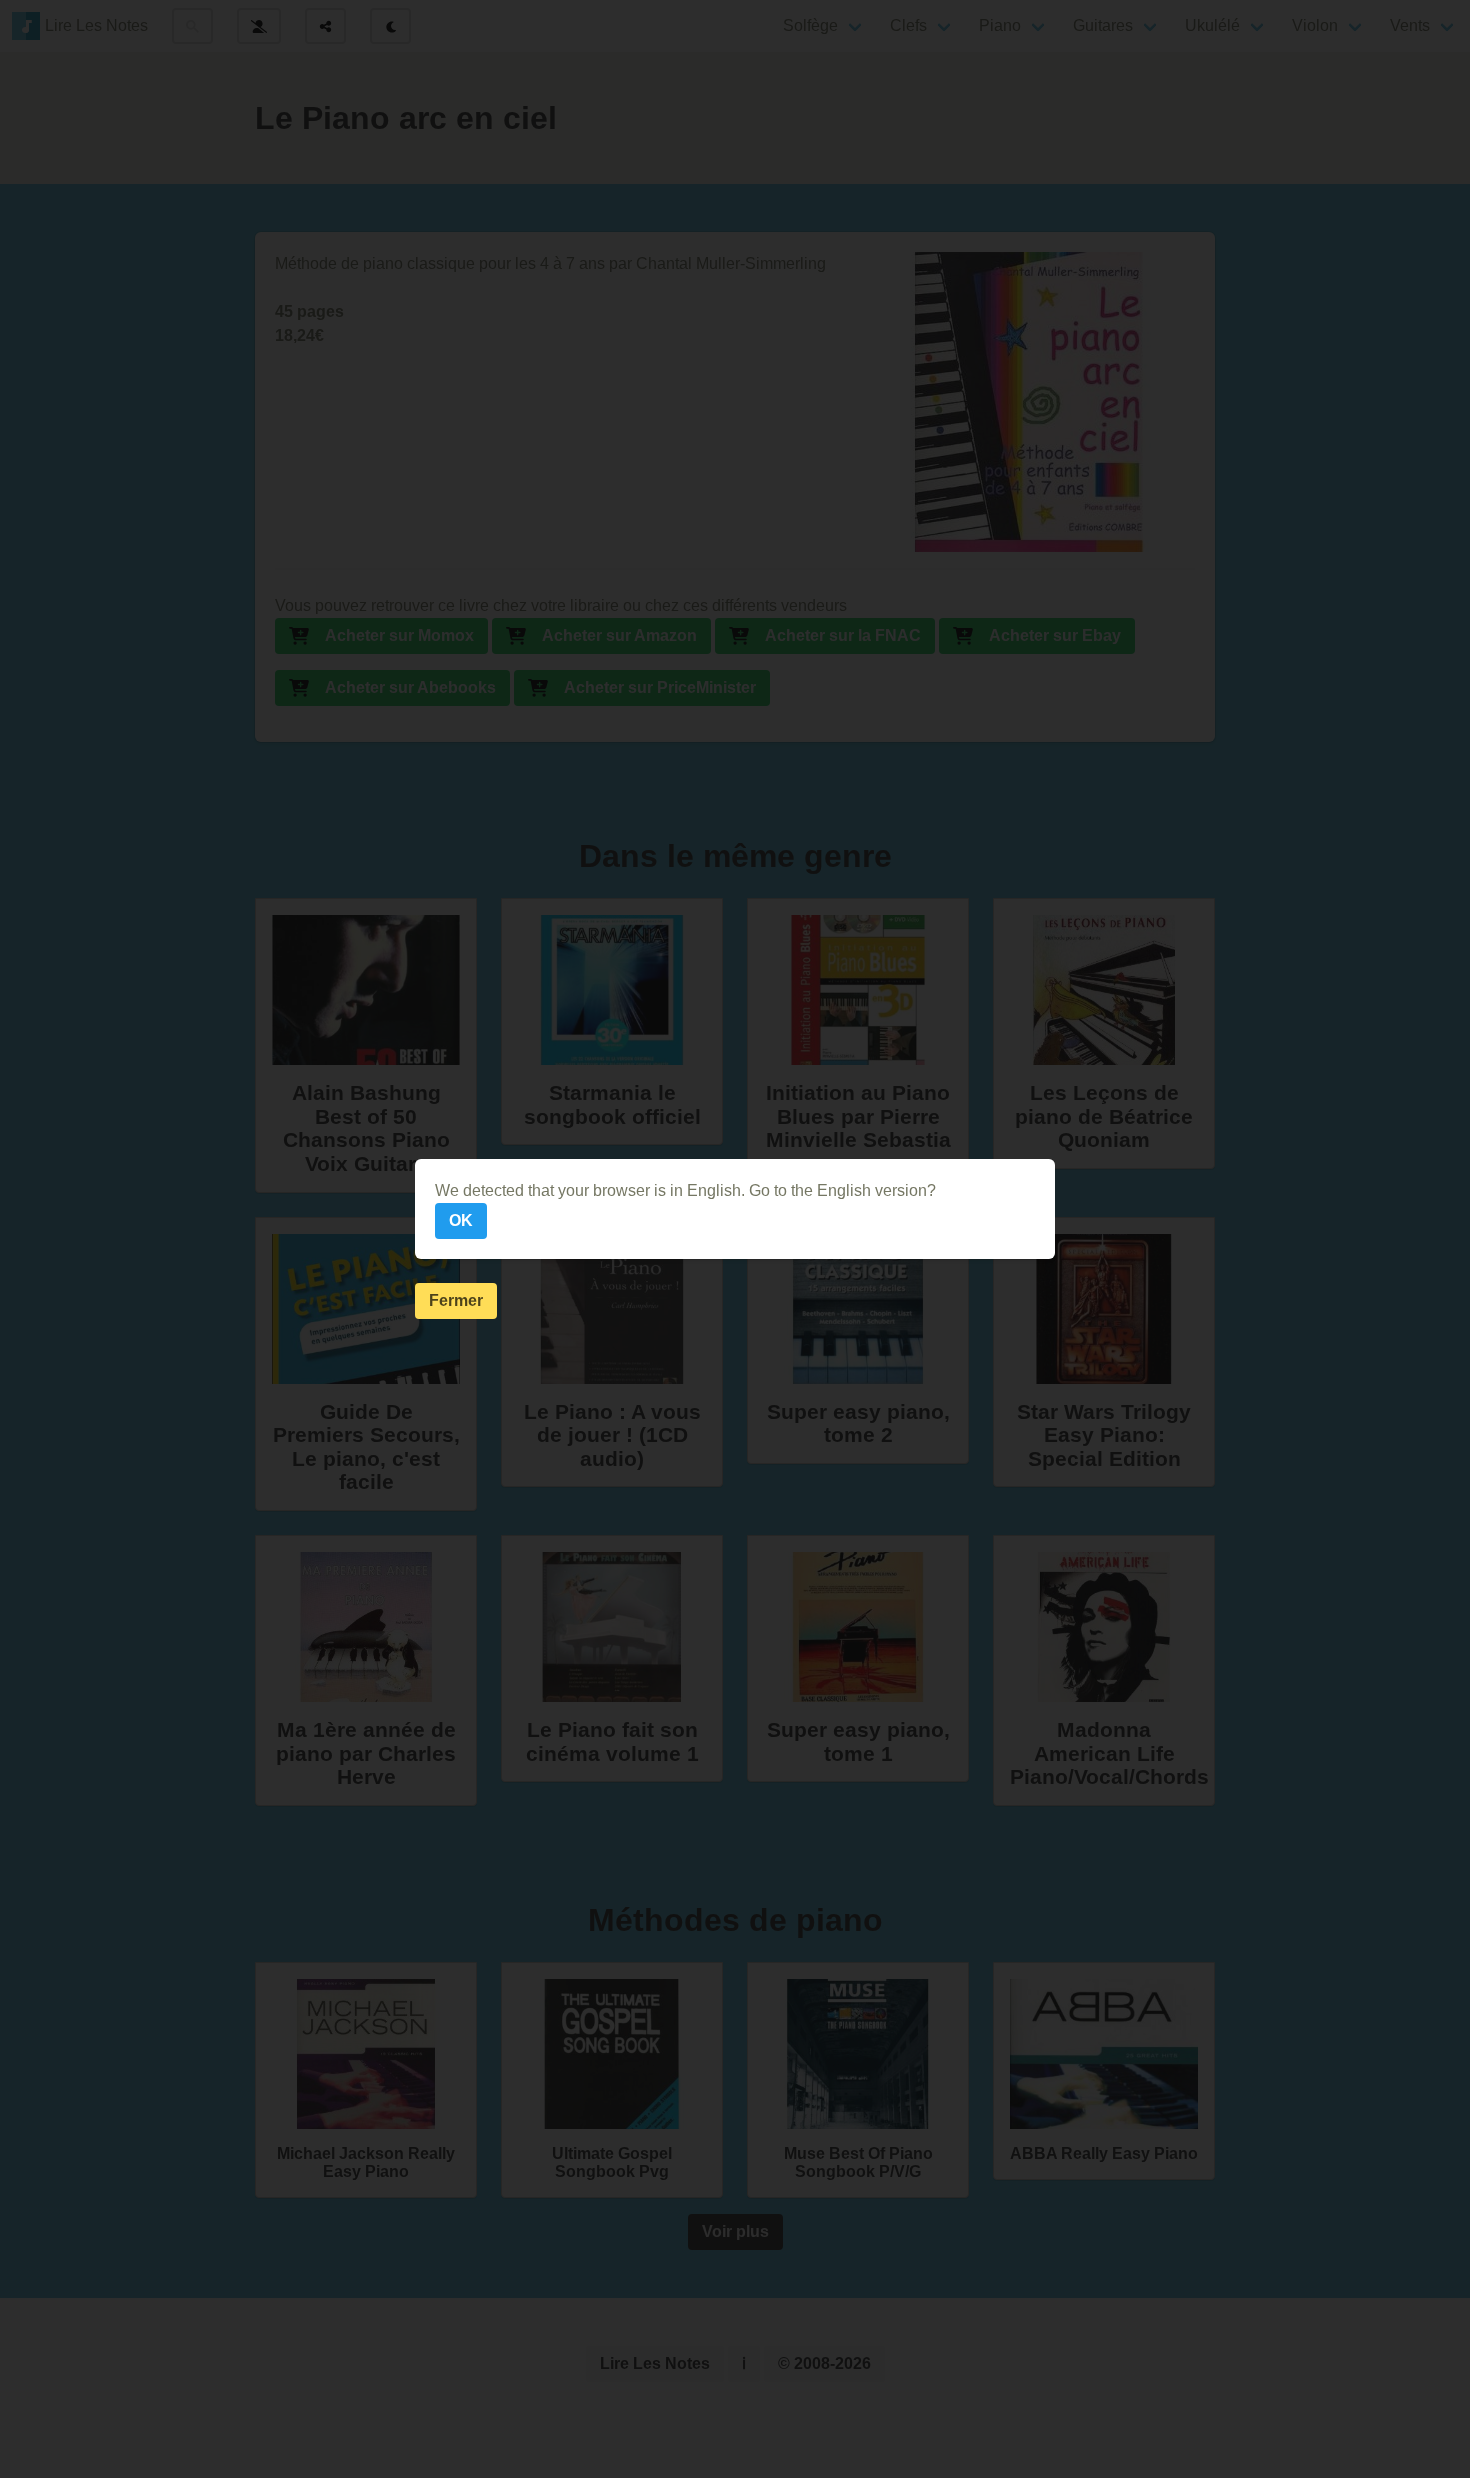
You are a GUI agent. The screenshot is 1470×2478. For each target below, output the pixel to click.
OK (461, 1220)
